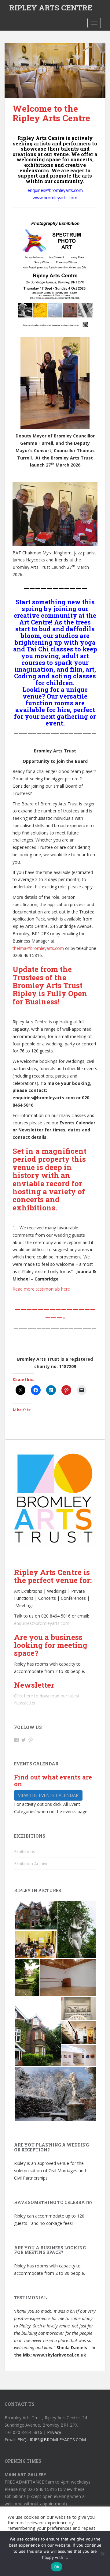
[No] (102, 2554)
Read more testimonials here (41, 1289)
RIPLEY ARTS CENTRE (51, 8)
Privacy (54, 2432)
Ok (57, 2567)
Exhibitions (25, 1852)
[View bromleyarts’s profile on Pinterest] (31, 1740)
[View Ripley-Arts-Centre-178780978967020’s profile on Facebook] (16, 1740)
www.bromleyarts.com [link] (55, 198)
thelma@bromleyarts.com (38, 948)
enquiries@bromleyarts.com (42, 1623)
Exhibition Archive (31, 1864)
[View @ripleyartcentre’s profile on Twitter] (24, 1740)
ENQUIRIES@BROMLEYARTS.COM (52, 2440)
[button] (35, 1915)
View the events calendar (48, 1795)
